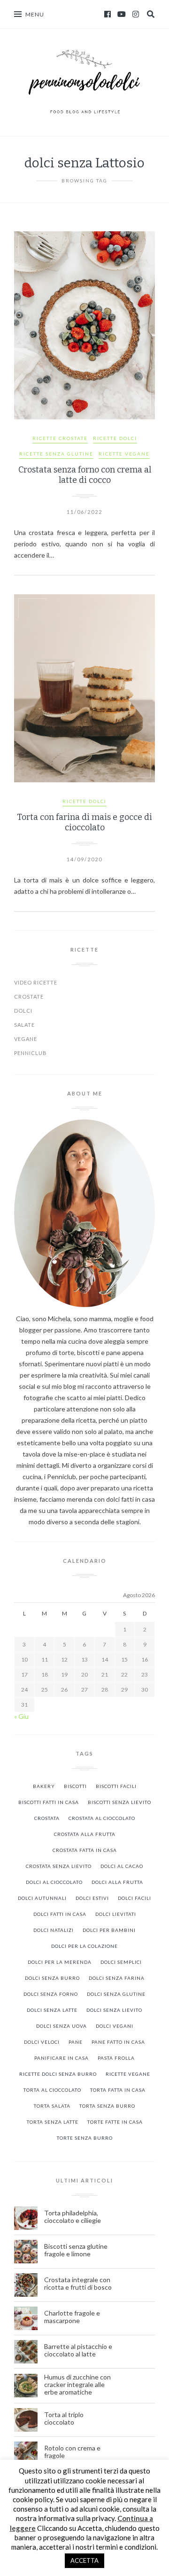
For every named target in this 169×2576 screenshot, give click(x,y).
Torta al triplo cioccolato (64, 2418)
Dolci (23, 1011)
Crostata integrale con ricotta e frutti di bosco (79, 2284)
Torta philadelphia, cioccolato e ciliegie (73, 2217)
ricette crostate (60, 438)
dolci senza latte (52, 2010)
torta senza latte (53, 2122)
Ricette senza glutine (56, 454)
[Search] (151, 14)
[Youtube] (122, 14)
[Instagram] (136, 14)
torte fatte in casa (115, 2122)
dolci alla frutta (117, 1882)
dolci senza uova (61, 2026)
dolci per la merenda (60, 1962)
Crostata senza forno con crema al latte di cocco (85, 475)
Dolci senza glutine (116, 1994)
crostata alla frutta (85, 1834)
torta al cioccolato (52, 2090)
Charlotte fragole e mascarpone (72, 2317)
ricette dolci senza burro (58, 2074)
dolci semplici (121, 1962)
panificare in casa (61, 2058)
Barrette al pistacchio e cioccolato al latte (78, 2350)
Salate (24, 1025)
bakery (44, 1786)
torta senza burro (107, 2106)
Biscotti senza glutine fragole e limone (76, 2250)
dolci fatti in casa (60, 1914)
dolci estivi (92, 1898)
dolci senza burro (52, 1978)
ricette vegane (124, 454)
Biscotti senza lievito (119, 1802)
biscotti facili (116, 1786)
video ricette (36, 982)
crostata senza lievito (59, 1866)
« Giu (21, 1716)
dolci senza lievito (114, 2010)
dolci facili (134, 1898)
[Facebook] (108, 14)
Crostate (29, 997)
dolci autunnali (42, 1898)
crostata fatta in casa (85, 1850)
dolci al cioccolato (54, 1882)
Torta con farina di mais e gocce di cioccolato (84, 822)
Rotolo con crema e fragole (72, 2452)
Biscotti (75, 1786)
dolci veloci (42, 2042)
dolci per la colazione (84, 1946)
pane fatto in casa (118, 2042)
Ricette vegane (128, 2074)
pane (76, 2042)
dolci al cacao (122, 1866)
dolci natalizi (54, 1930)
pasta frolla (116, 2058)
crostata (47, 1818)
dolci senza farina (117, 1978)
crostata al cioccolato (102, 1818)
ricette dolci (115, 438)
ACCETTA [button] (84, 2560)
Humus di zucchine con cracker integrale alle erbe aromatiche (77, 2385)
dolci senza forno (51, 1994)
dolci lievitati (116, 1914)
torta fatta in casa (118, 2090)
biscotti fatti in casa (49, 1802)
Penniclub (31, 1053)
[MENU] (18, 14)
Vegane (26, 1039)
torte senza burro (85, 2138)
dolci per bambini (109, 1930)
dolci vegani (115, 2026)
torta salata (52, 2106)
